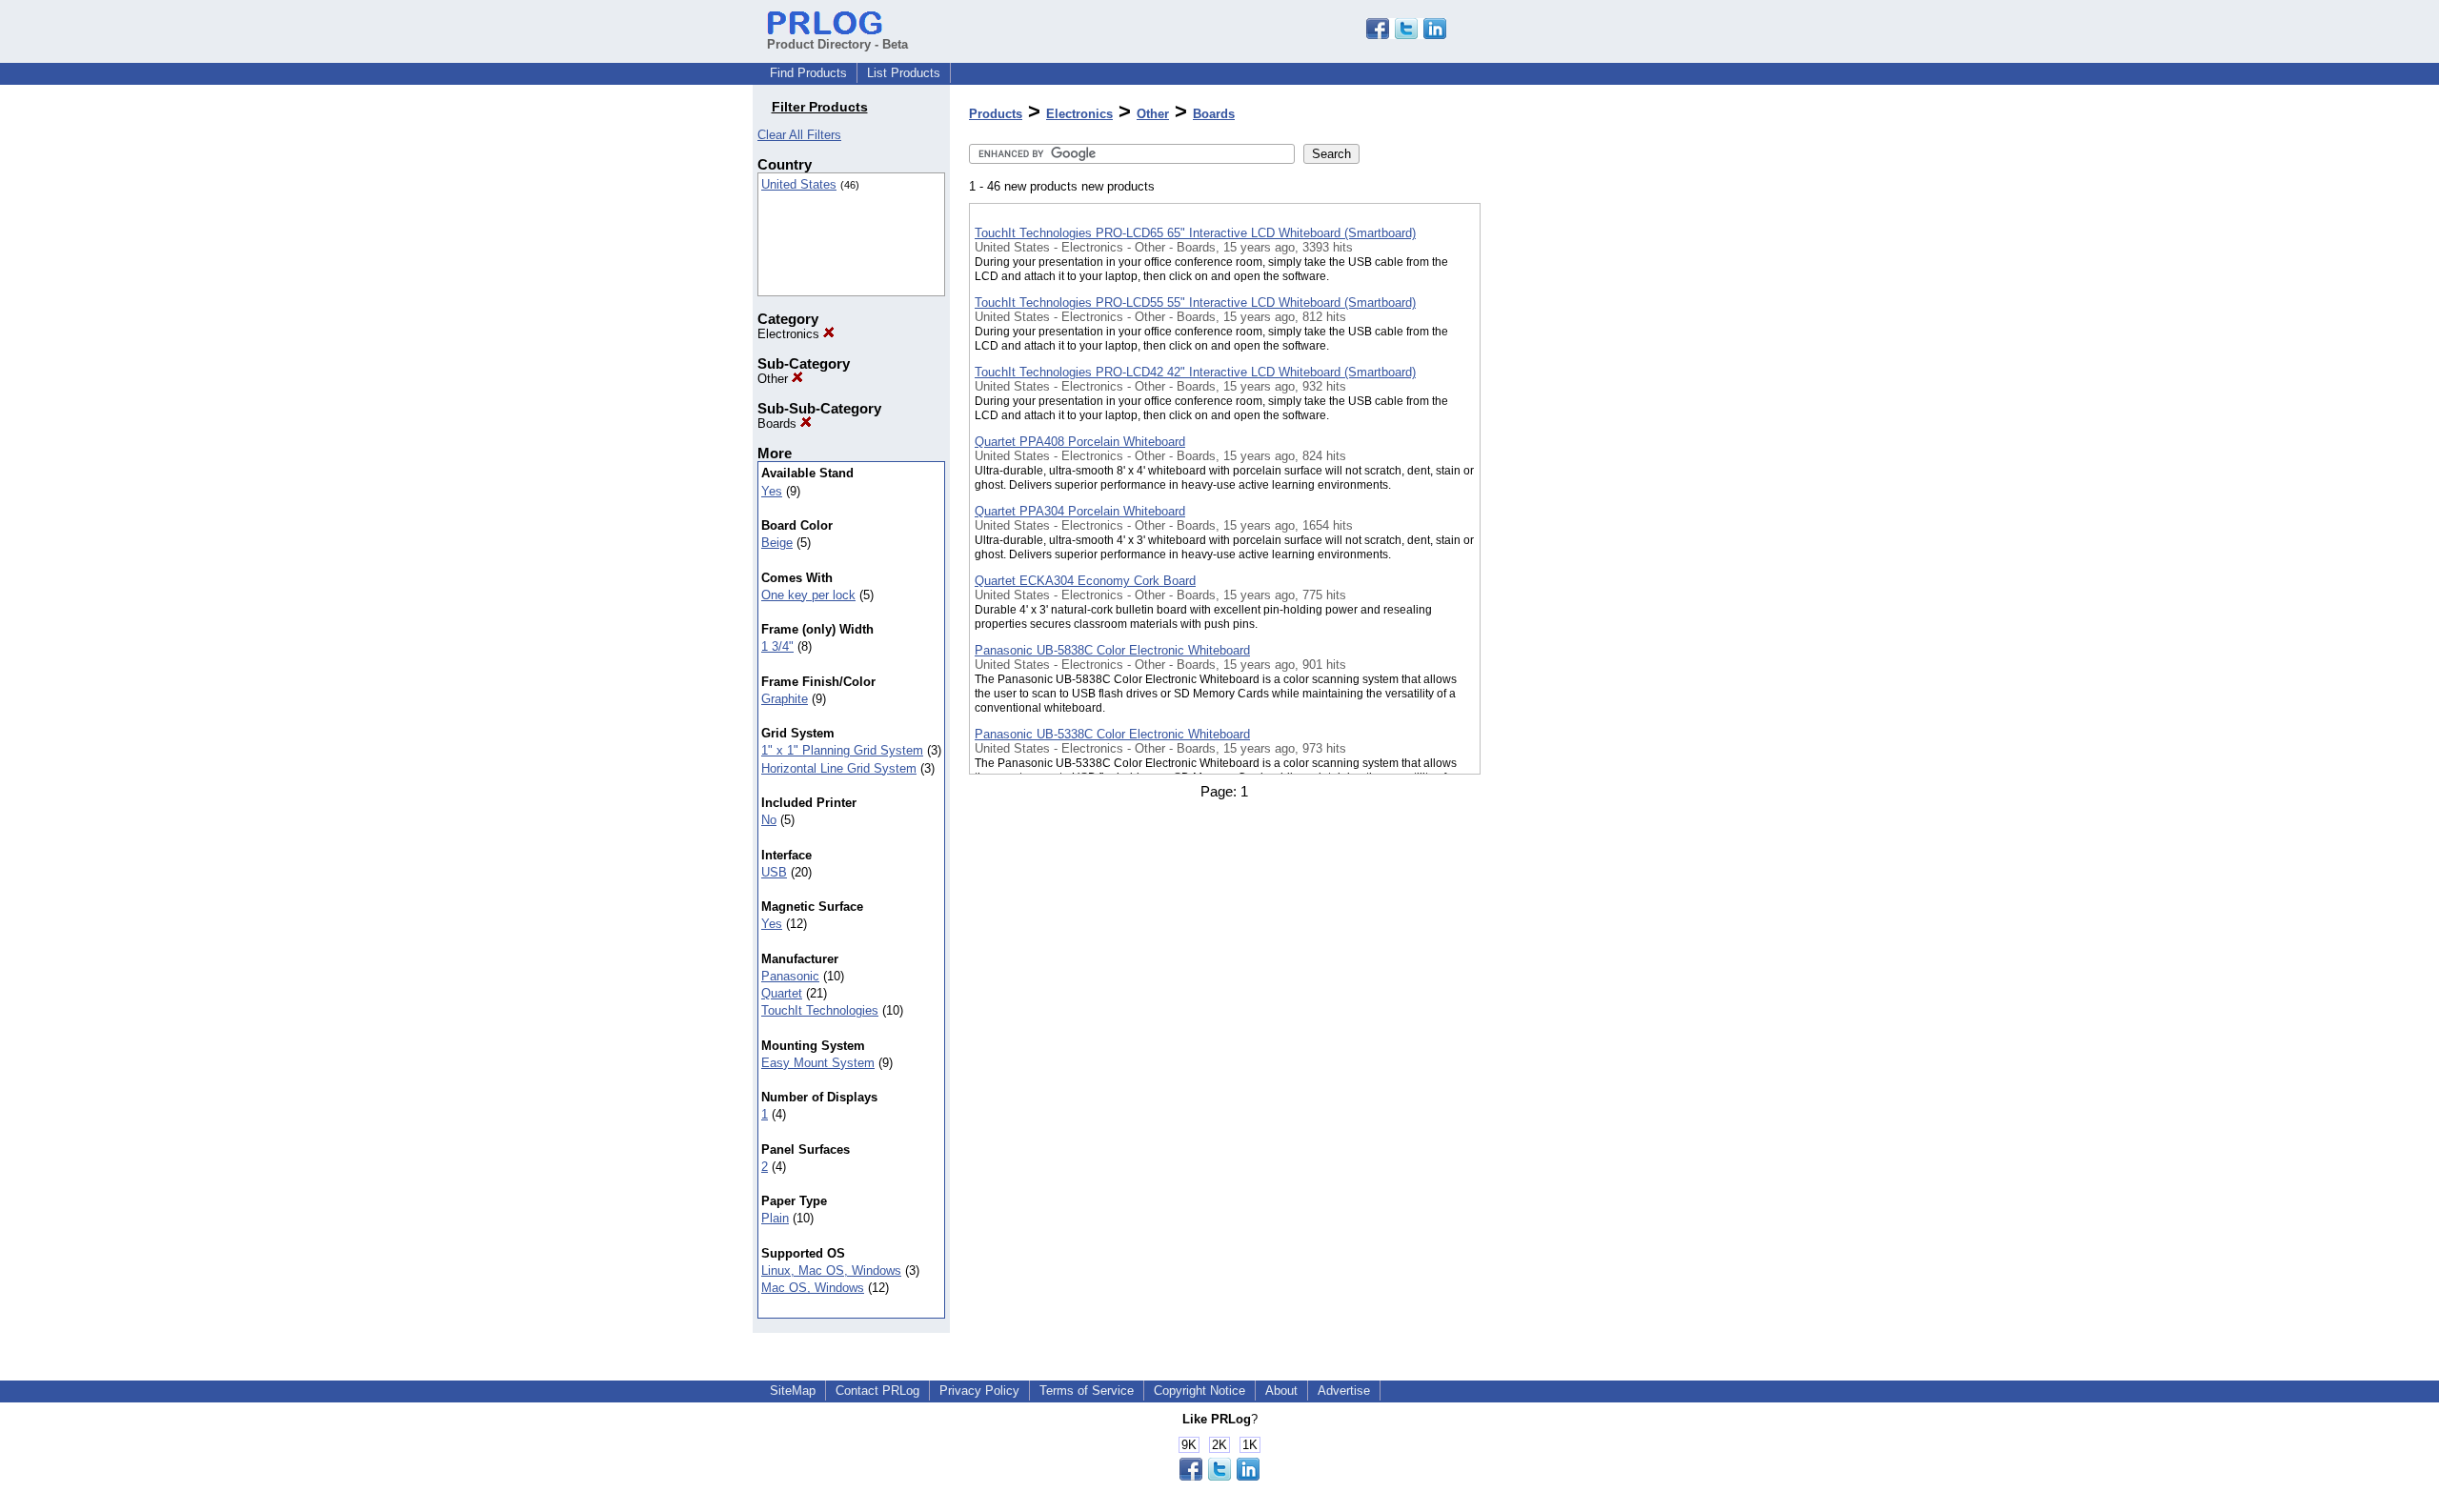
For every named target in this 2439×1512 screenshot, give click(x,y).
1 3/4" (777, 646)
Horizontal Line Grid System (839, 768)
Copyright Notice (1199, 1391)
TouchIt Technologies (820, 1010)
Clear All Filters (799, 135)
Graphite (785, 699)
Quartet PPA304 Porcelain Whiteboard (1080, 511)
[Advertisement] (1576, 494)
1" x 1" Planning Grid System (842, 750)
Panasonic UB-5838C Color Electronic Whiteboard (1112, 650)
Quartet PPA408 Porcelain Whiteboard (1080, 442)
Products (996, 114)
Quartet (782, 993)
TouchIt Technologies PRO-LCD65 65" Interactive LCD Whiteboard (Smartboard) (1195, 233)
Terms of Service (1087, 1391)
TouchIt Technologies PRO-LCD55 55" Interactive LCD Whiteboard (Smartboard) (1195, 302)
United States (799, 184)
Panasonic (790, 976)
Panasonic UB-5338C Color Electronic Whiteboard (1112, 734)
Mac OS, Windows (813, 1288)
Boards (779, 423)
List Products (904, 73)
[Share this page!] (1406, 35)
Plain (775, 1218)
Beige (777, 543)
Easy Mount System (818, 1063)
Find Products (808, 73)
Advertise (1344, 1391)
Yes (772, 491)
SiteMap (793, 1391)
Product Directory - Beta (837, 44)
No (769, 820)
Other (775, 379)
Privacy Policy (979, 1391)
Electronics (790, 334)
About (1281, 1391)
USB (774, 872)
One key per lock (808, 595)
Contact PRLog (877, 1391)
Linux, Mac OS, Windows (831, 1270)
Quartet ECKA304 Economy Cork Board (1085, 581)
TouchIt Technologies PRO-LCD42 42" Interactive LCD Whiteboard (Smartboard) (1195, 372)
